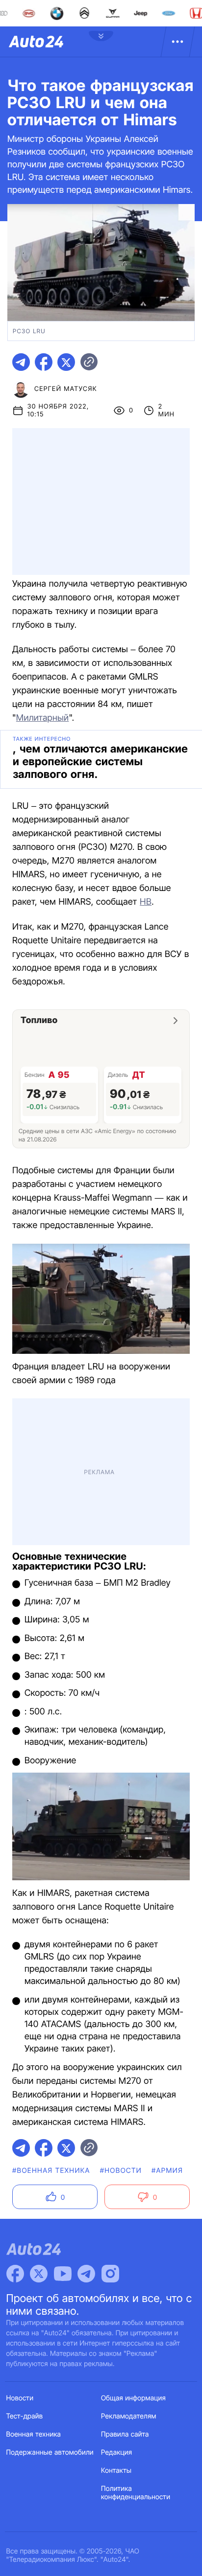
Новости (20, 2398)
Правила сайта (125, 2434)
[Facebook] (15, 2274)
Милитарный (43, 718)
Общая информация (133, 2398)
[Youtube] (63, 2274)
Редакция (116, 2452)
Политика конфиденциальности (136, 2493)
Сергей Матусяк (66, 389)
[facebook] (44, 362)
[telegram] (21, 362)
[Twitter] (39, 2274)
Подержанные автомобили (50, 2452)
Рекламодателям (129, 2416)
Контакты (116, 2471)
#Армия (167, 2171)
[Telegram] (86, 2274)
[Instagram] (110, 2274)
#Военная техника (51, 2171)
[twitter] (66, 362)
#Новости (121, 2171)
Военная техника (34, 2434)
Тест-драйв (25, 2416)
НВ (146, 902)
